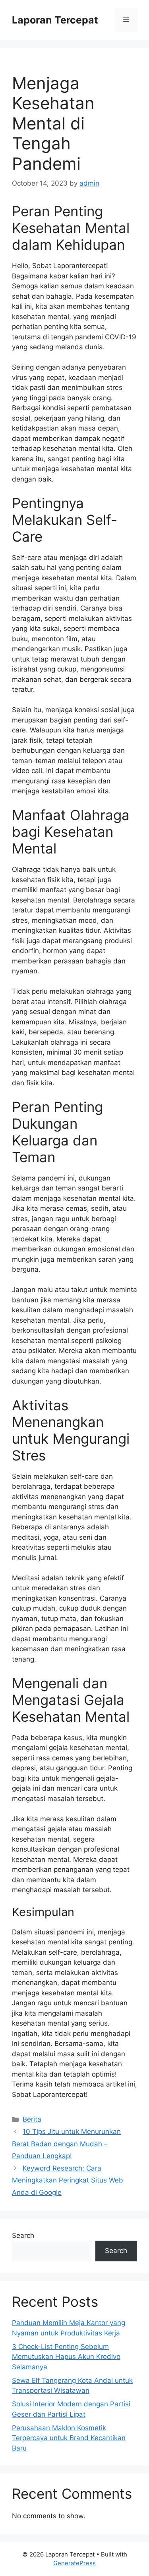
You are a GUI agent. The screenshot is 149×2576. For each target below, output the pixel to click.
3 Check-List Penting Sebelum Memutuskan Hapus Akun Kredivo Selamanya (66, 2357)
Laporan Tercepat (55, 20)
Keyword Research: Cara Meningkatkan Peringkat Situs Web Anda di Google (68, 2180)
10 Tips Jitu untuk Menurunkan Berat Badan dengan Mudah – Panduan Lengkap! (66, 2144)
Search (23, 2235)
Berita (32, 2119)
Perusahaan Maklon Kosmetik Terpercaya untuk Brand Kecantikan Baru (69, 2438)
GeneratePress (74, 2563)
